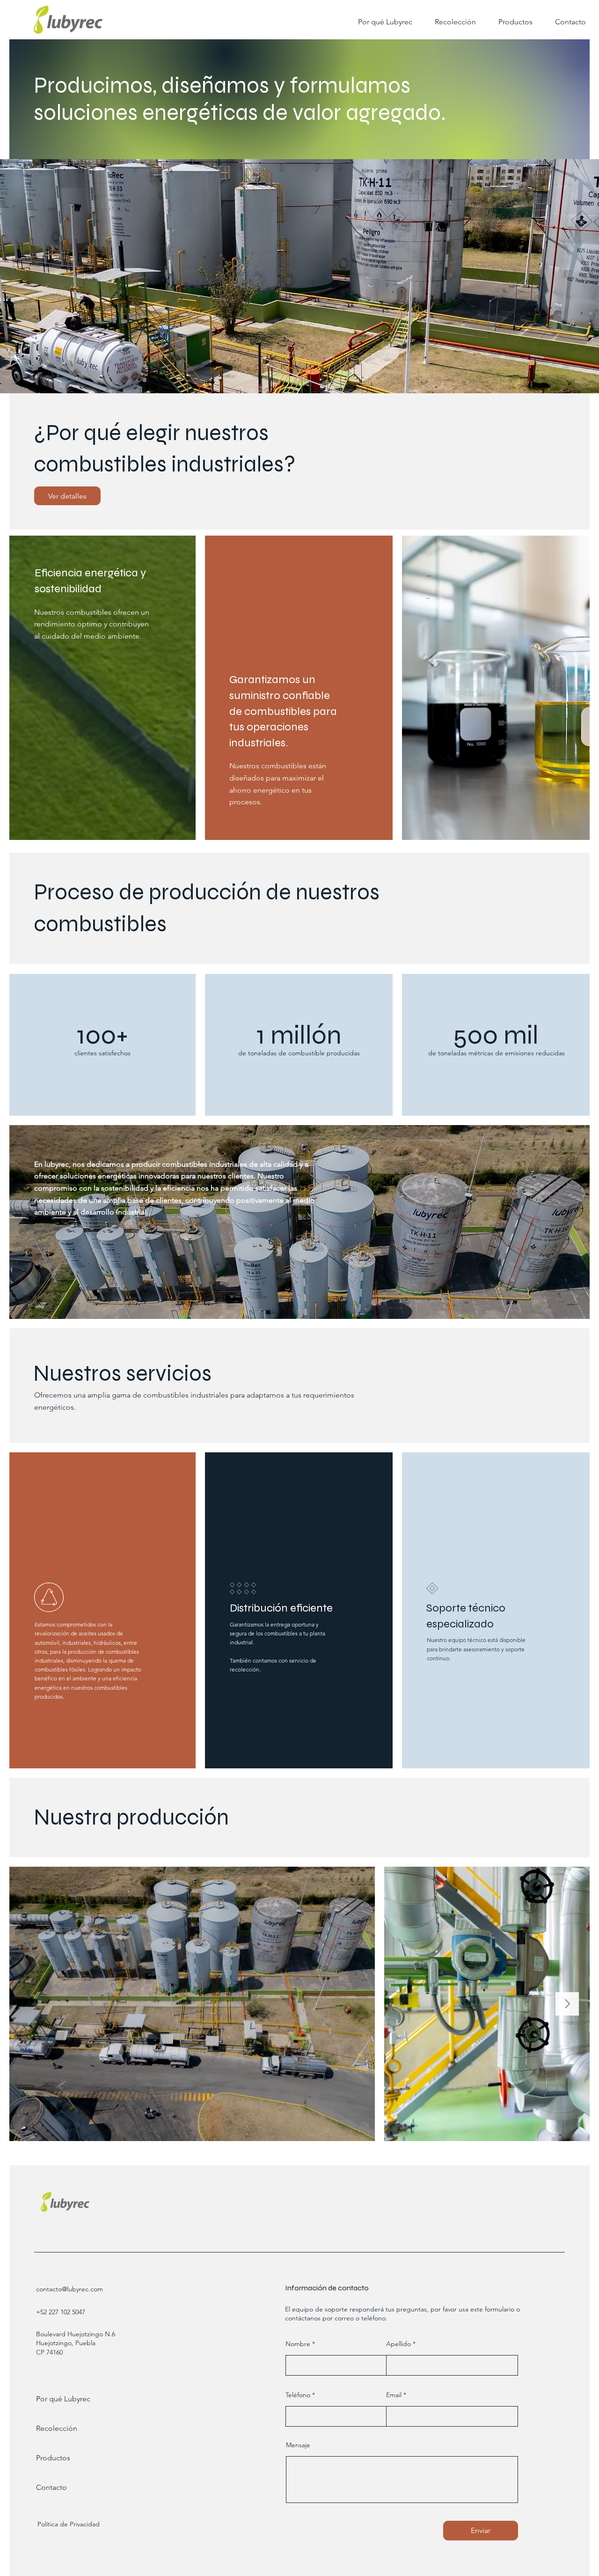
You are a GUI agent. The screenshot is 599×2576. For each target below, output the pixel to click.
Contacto (51, 2487)
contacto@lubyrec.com (69, 2289)
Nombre (298, 2344)
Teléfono (298, 2395)
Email (394, 2395)
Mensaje (298, 2445)
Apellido (398, 2344)
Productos (53, 2458)
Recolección (57, 2428)
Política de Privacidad (69, 2524)
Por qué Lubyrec (63, 2399)
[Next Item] (567, 2004)
